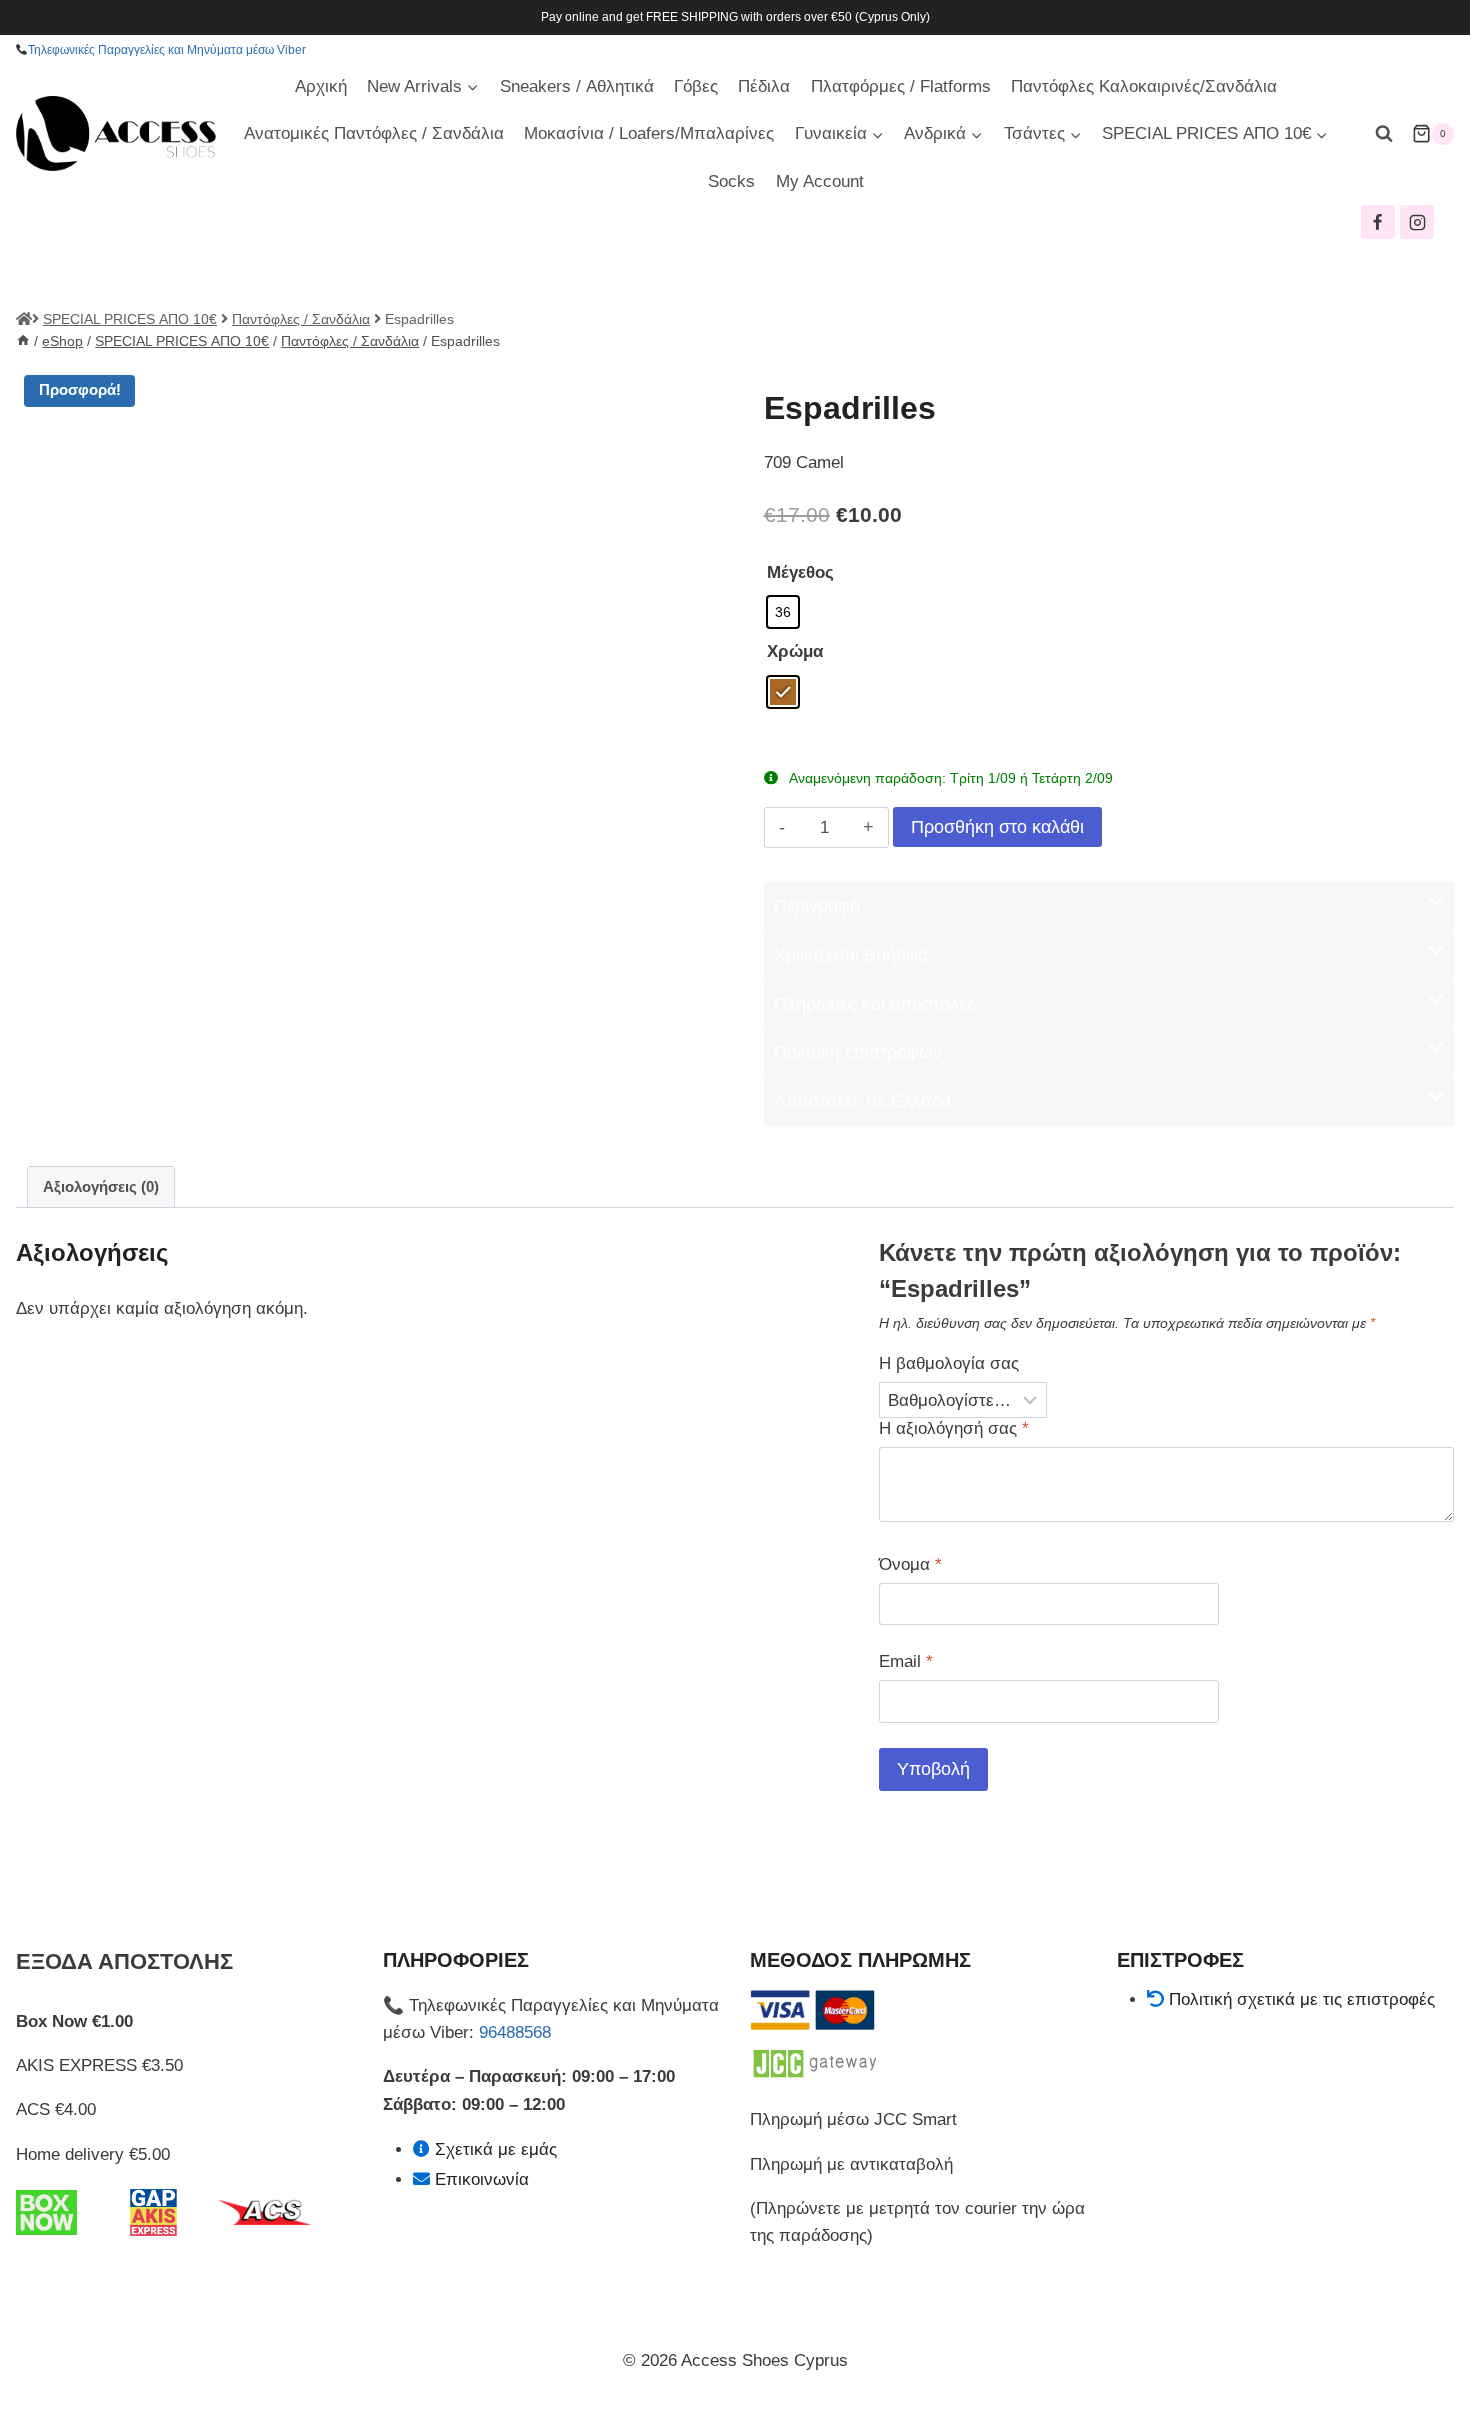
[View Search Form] (1384, 134)
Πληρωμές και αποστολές (875, 1004)
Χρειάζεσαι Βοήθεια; (853, 955)
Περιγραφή (817, 906)
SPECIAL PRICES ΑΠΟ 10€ (130, 319)
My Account (820, 181)
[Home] (23, 341)
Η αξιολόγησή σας (954, 1428)
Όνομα (910, 1564)
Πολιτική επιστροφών (858, 1052)
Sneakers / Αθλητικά (577, 86)
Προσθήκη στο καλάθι (997, 827)
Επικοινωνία (482, 2179)
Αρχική (321, 86)
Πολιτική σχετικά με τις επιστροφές (1302, 1999)
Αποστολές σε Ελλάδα (862, 1101)
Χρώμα (795, 651)
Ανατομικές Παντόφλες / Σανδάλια (374, 133)
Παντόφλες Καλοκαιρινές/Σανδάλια (1144, 86)
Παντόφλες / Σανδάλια (301, 319)
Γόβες (696, 86)
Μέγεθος (800, 572)
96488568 (515, 2032)
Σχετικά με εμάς (496, 2149)
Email (906, 1661)
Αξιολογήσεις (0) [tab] (101, 1186)
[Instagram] (1417, 222)
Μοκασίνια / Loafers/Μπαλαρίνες (649, 133)
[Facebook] (1378, 222)
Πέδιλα (764, 86)
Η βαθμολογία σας (949, 1363)
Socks (731, 181)
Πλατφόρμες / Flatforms (901, 86)
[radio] (783, 612)
